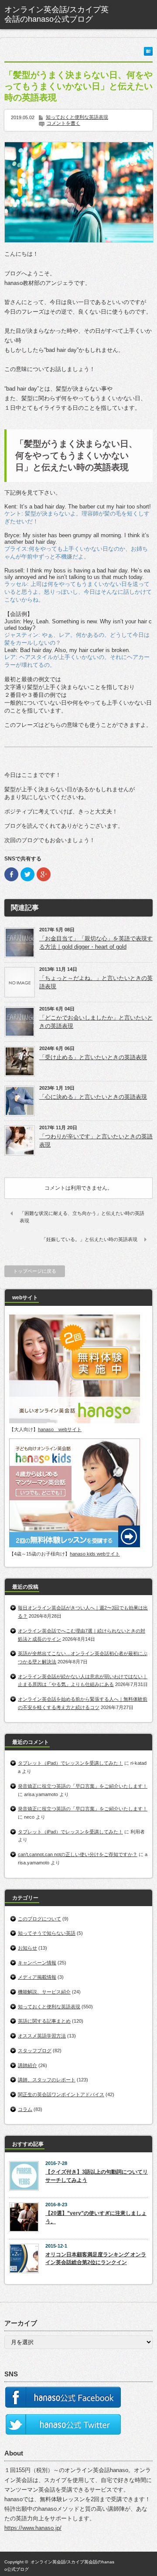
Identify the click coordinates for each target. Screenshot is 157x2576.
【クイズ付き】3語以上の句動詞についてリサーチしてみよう (97, 2176)
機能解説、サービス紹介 (44, 1992)
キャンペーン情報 (37, 1963)
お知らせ (27, 1948)
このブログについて (39, 1919)
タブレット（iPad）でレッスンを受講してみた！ (70, 1763)
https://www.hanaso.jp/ (33, 2528)
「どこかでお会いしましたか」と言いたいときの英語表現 (96, 1022)
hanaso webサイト (60, 1429)
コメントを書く (63, 123)
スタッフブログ (35, 2051)
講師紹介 (27, 2065)
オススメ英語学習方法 (42, 2036)
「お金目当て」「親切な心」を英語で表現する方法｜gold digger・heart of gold (96, 943)
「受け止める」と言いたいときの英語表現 (93, 1057)
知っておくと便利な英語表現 (77, 117)
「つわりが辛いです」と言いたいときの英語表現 (96, 1141)
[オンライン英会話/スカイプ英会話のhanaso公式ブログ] (59, 15)
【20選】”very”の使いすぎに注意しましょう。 (96, 2217)
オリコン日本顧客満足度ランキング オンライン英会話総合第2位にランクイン (96, 2259)
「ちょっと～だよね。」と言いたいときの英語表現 (96, 982)
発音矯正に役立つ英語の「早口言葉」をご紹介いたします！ (83, 1786)
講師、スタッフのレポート (47, 2080)
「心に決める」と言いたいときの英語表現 (93, 1097)
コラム (25, 2109)
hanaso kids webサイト (95, 1554)
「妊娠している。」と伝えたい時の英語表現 (89, 1239)
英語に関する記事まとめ (44, 2021)
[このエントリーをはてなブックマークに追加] (148, 54)
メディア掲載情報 (37, 1977)
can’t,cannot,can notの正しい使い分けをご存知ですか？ (78, 1854)
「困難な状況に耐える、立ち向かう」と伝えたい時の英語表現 (82, 1217)
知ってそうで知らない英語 (47, 1933)
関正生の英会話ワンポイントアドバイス (61, 2094)
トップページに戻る (35, 1271)
